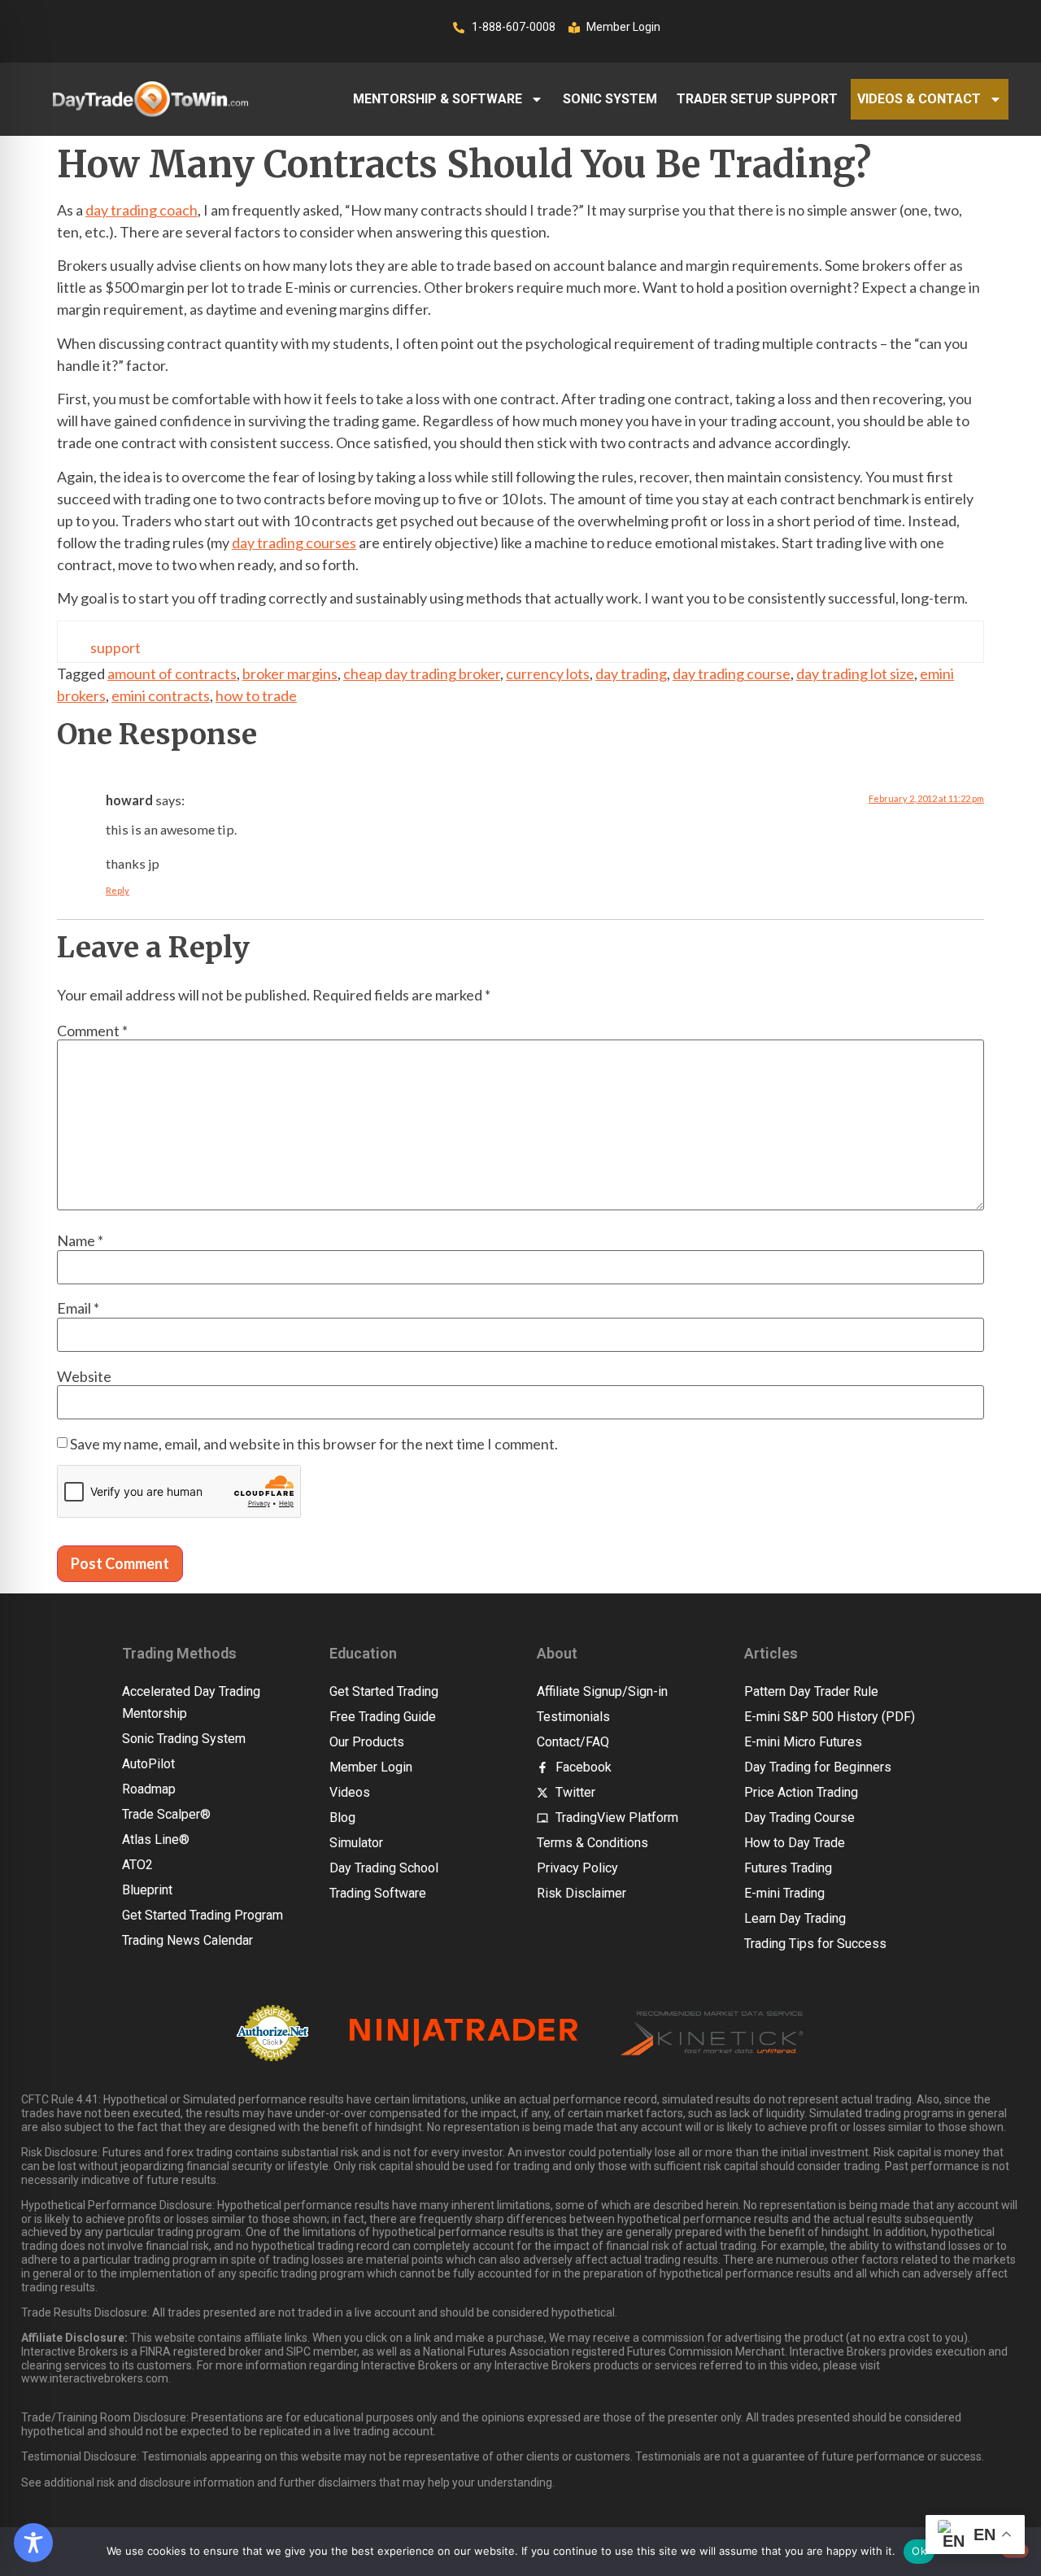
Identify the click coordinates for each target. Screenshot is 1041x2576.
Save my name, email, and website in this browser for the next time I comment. (314, 1444)
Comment (92, 1031)
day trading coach (142, 210)
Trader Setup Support (757, 99)
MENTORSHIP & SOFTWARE (438, 99)
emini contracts (161, 695)
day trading (631, 673)
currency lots (548, 673)
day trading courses (294, 543)
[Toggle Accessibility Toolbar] (33, 2543)
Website (84, 1376)
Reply (118, 890)
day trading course (732, 673)
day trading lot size (855, 673)
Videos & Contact (919, 99)
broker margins (290, 673)
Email (78, 1308)
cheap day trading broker (422, 673)
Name (80, 1240)
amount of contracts (172, 673)
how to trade (256, 695)
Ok (919, 2551)
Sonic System (610, 99)
